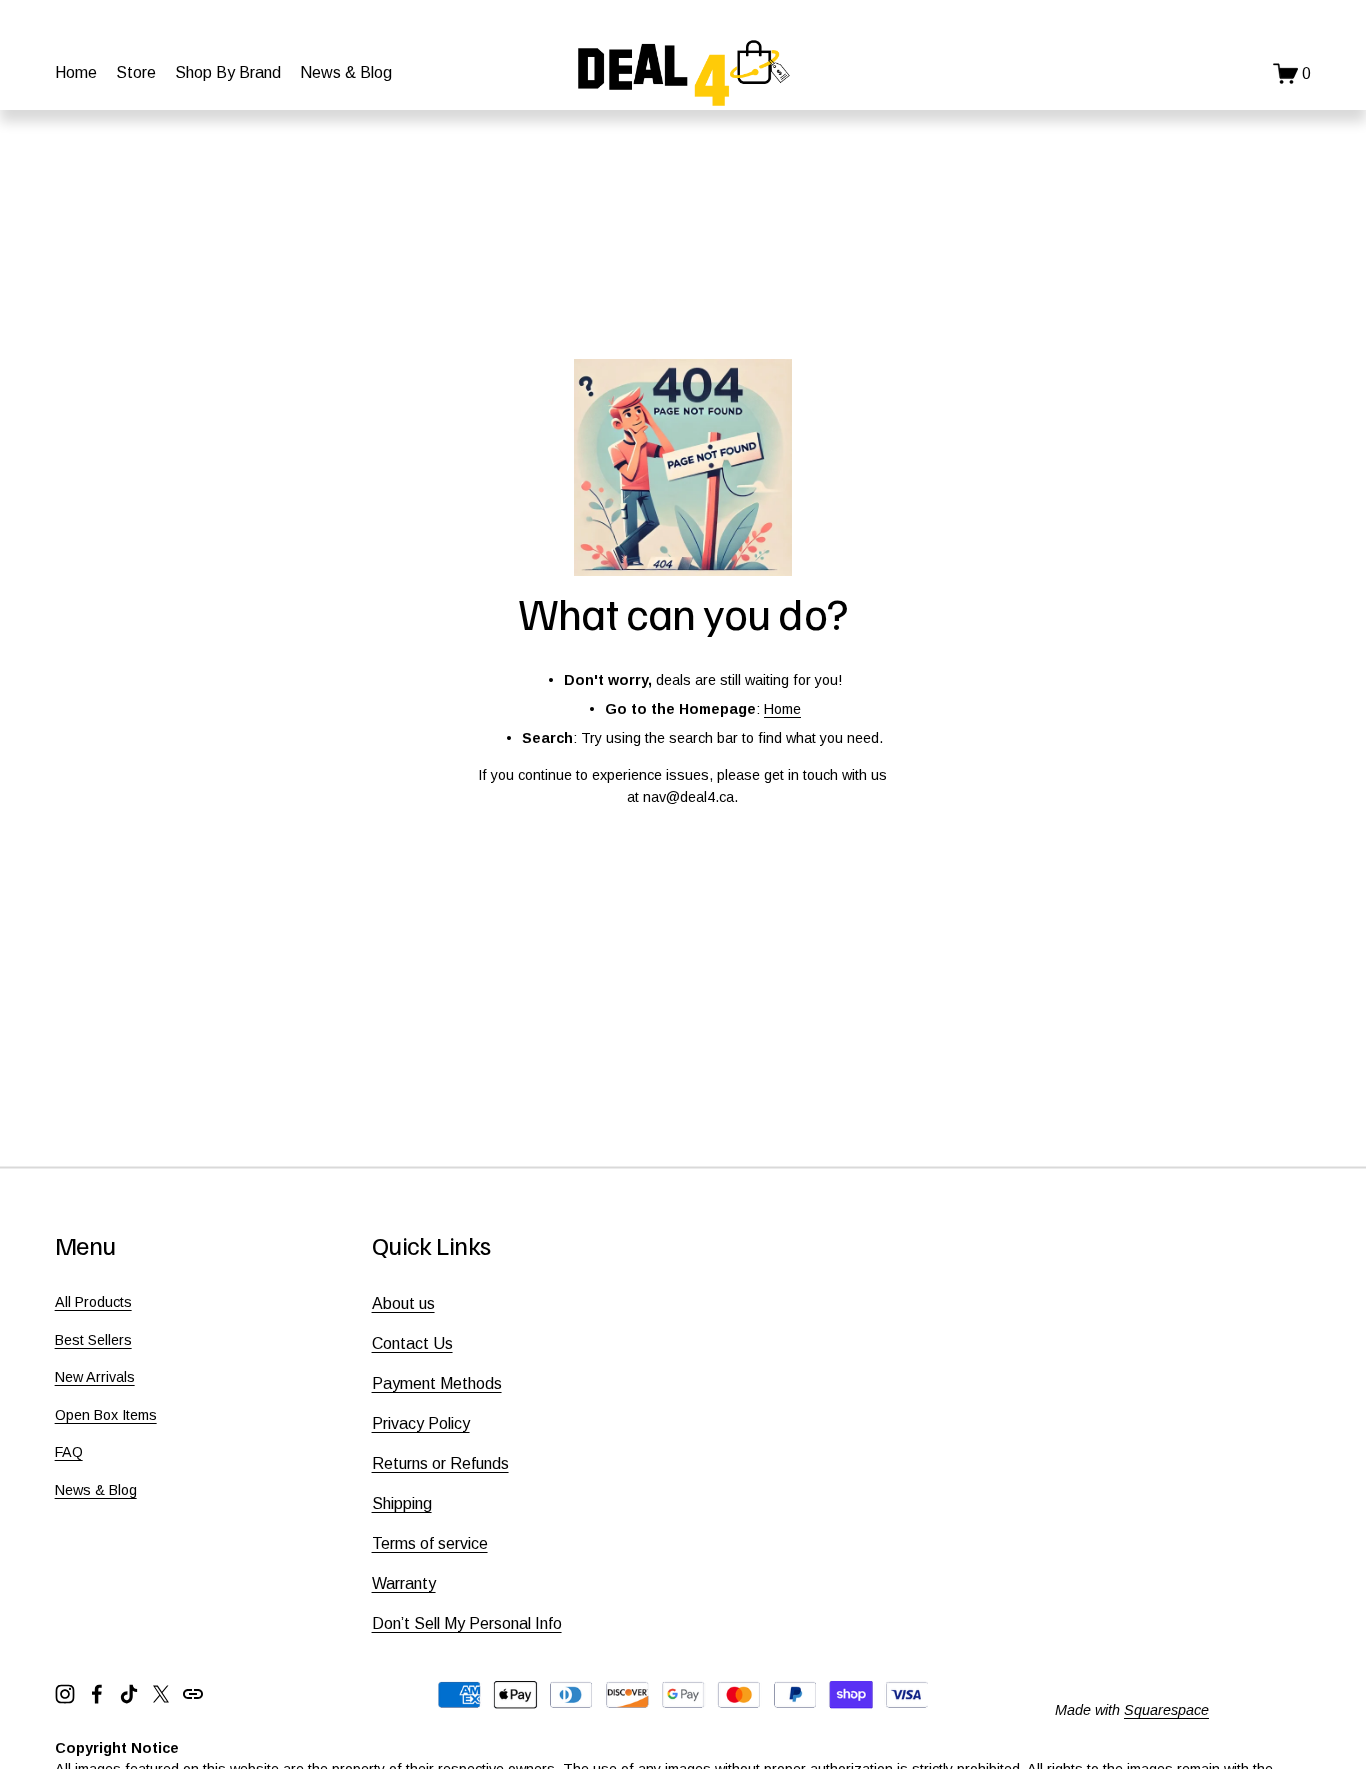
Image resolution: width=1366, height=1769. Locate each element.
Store (136, 72)
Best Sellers (93, 1340)
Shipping (402, 1503)
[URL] (193, 1694)
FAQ (69, 1452)
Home (76, 72)
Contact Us (412, 1343)
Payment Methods (437, 1383)
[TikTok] (129, 1694)
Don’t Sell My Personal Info (467, 1623)
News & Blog (346, 72)
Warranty (404, 1583)
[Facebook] (97, 1694)
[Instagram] (65, 1694)
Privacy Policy (421, 1423)
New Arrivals (95, 1377)
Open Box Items (106, 1415)
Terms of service (430, 1543)
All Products (93, 1302)
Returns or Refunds (440, 1463)
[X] (161, 1694)
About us (403, 1303)
